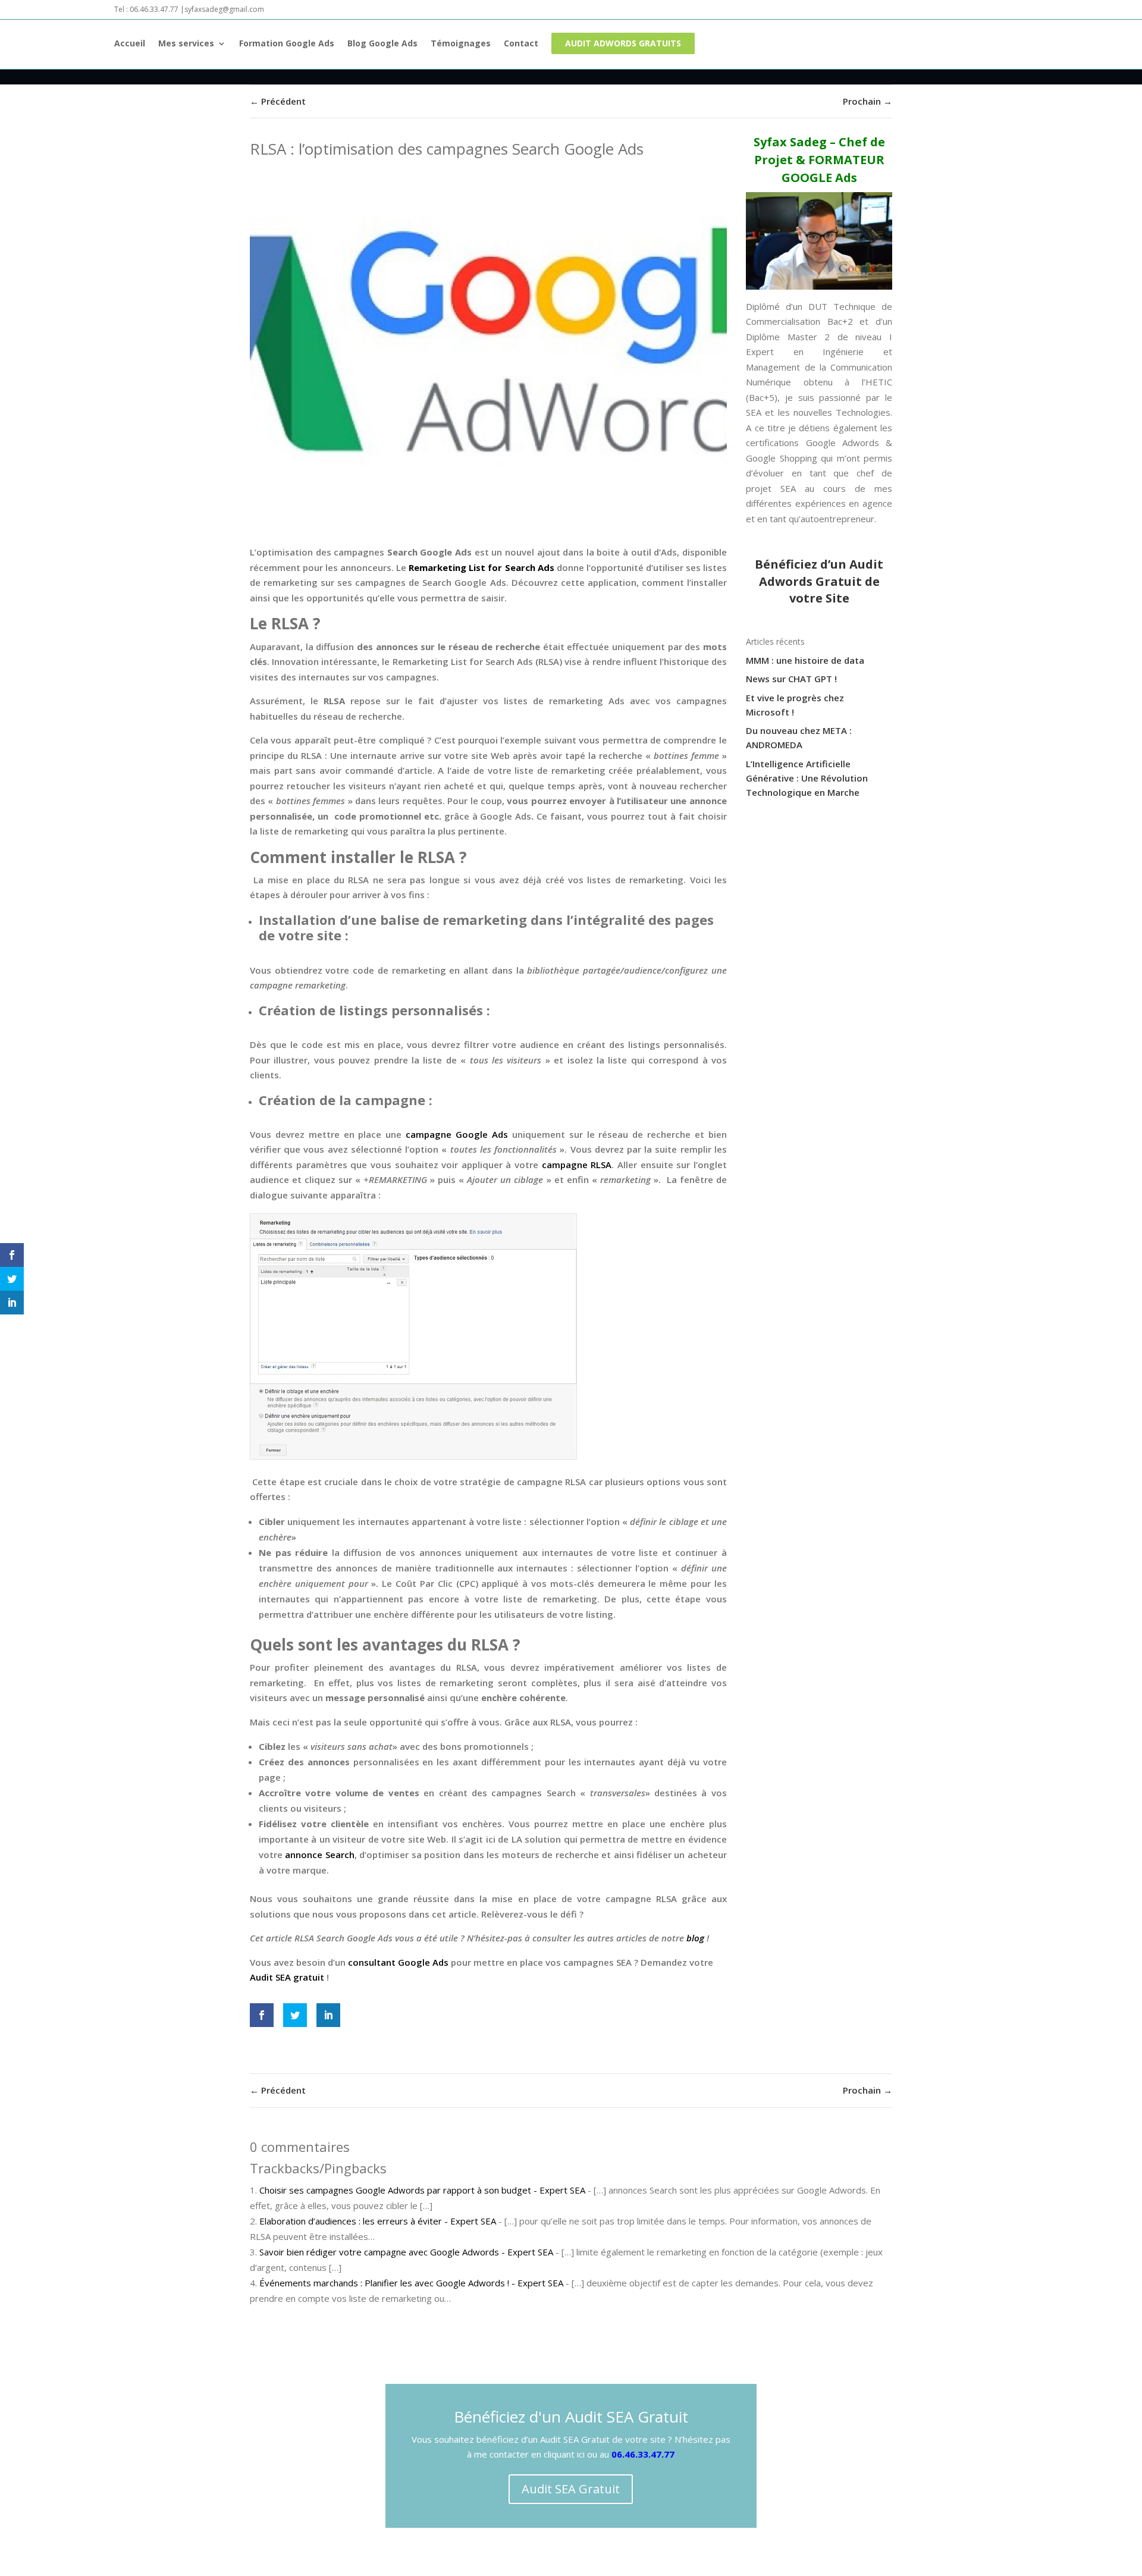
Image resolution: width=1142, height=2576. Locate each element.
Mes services (186, 44)
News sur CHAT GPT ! (791, 679)
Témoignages (461, 44)
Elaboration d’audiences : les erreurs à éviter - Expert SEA (378, 2221)
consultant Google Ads (398, 1962)
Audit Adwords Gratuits (623, 43)
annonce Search (319, 1855)
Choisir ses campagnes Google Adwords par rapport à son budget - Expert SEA (422, 2190)
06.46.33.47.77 (643, 2454)
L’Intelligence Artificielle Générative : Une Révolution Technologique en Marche (807, 778)
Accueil (130, 44)
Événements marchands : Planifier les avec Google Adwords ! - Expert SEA (411, 2283)
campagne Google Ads (457, 1134)
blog (695, 1938)
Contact (521, 44)
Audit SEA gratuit (287, 1977)
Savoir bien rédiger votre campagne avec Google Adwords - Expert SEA (406, 2252)
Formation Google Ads (287, 44)
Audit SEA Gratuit (571, 2489)
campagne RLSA (577, 1165)
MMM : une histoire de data (805, 660)
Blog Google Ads (382, 44)
